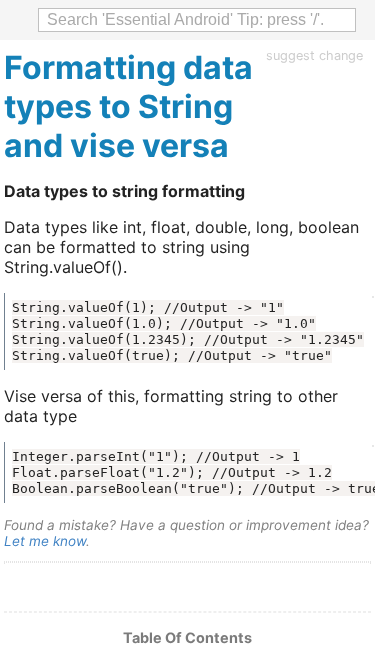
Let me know (45, 541)
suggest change (314, 55)
